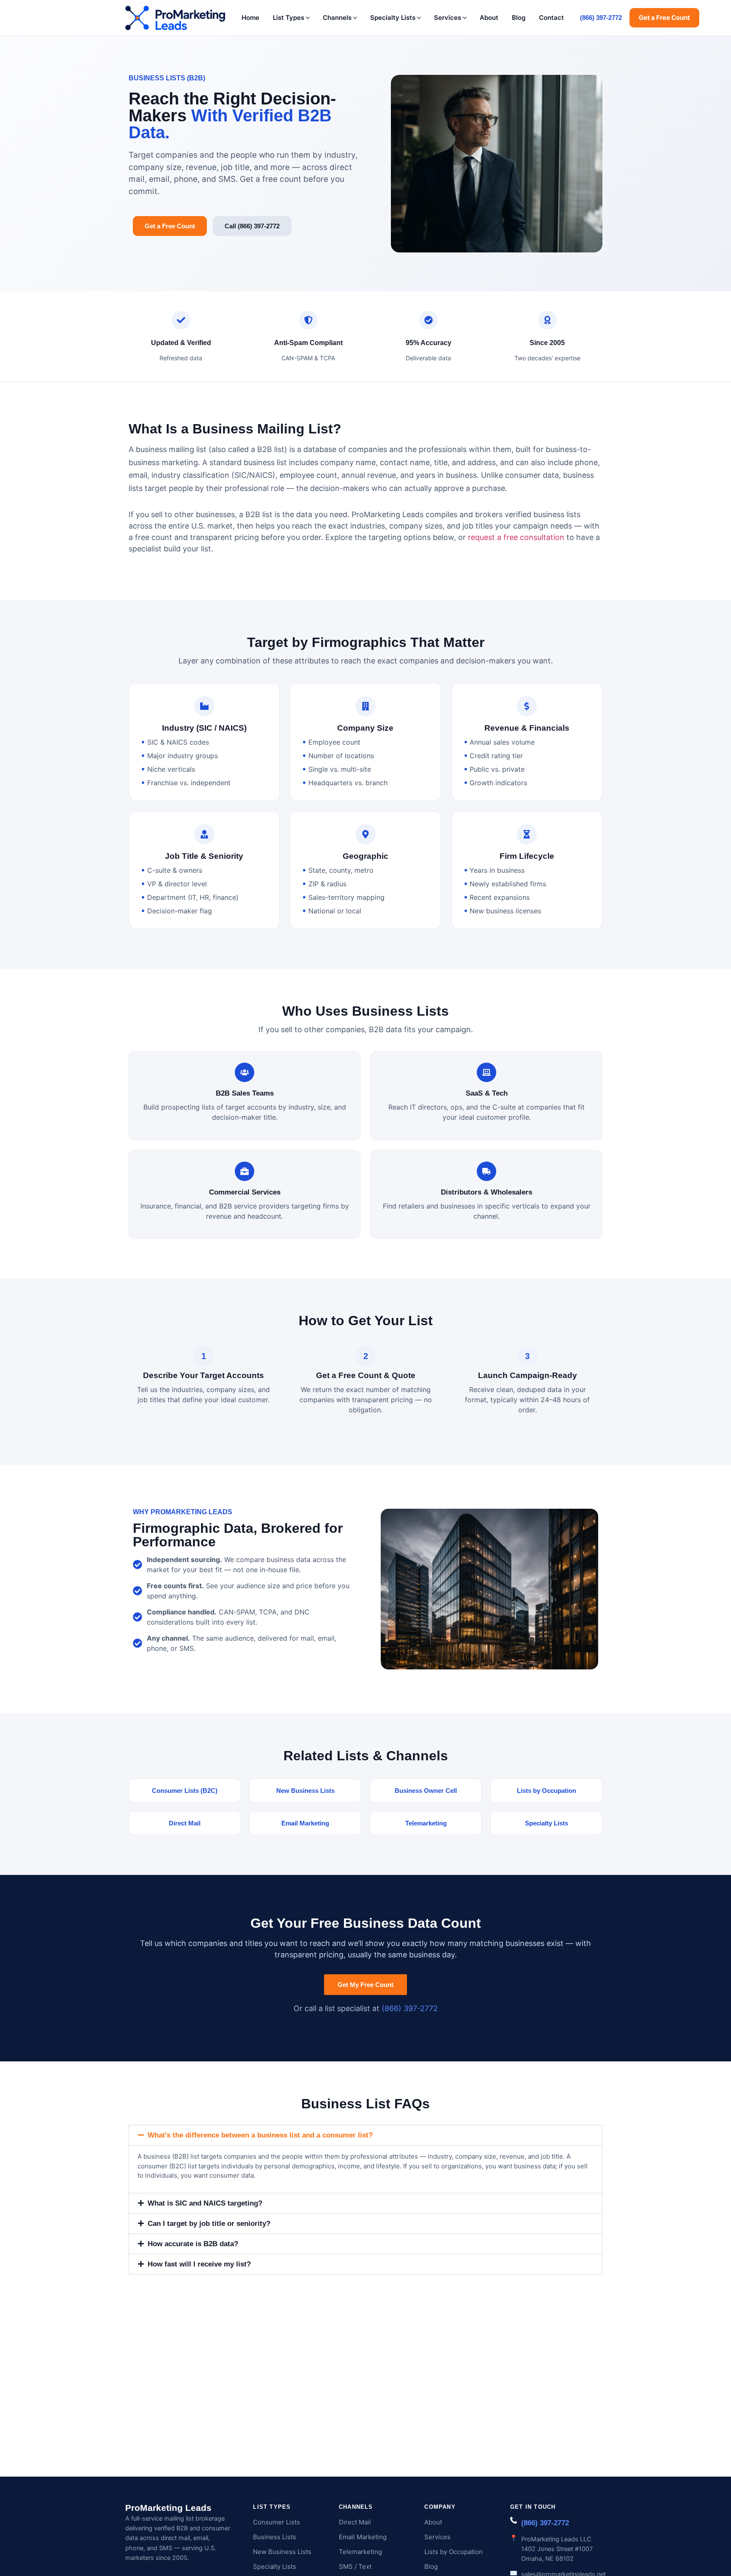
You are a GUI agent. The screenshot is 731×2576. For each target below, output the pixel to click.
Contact (551, 18)
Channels (337, 18)
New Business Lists (282, 2552)
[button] (365, 2135)
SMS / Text (355, 2566)
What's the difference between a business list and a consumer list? (260, 2135)
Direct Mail (355, 2522)
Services (448, 18)
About (489, 18)
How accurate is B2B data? (193, 2244)
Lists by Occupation (453, 2552)
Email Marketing (363, 2537)
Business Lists (275, 2537)
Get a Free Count (664, 18)
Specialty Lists (393, 18)
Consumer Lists (276, 2522)
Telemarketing (360, 2552)
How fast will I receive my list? (199, 2264)
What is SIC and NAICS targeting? (205, 2203)
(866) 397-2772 (601, 18)
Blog (519, 18)
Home (250, 18)
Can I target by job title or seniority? (209, 2224)
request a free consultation (516, 537)
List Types (289, 18)
